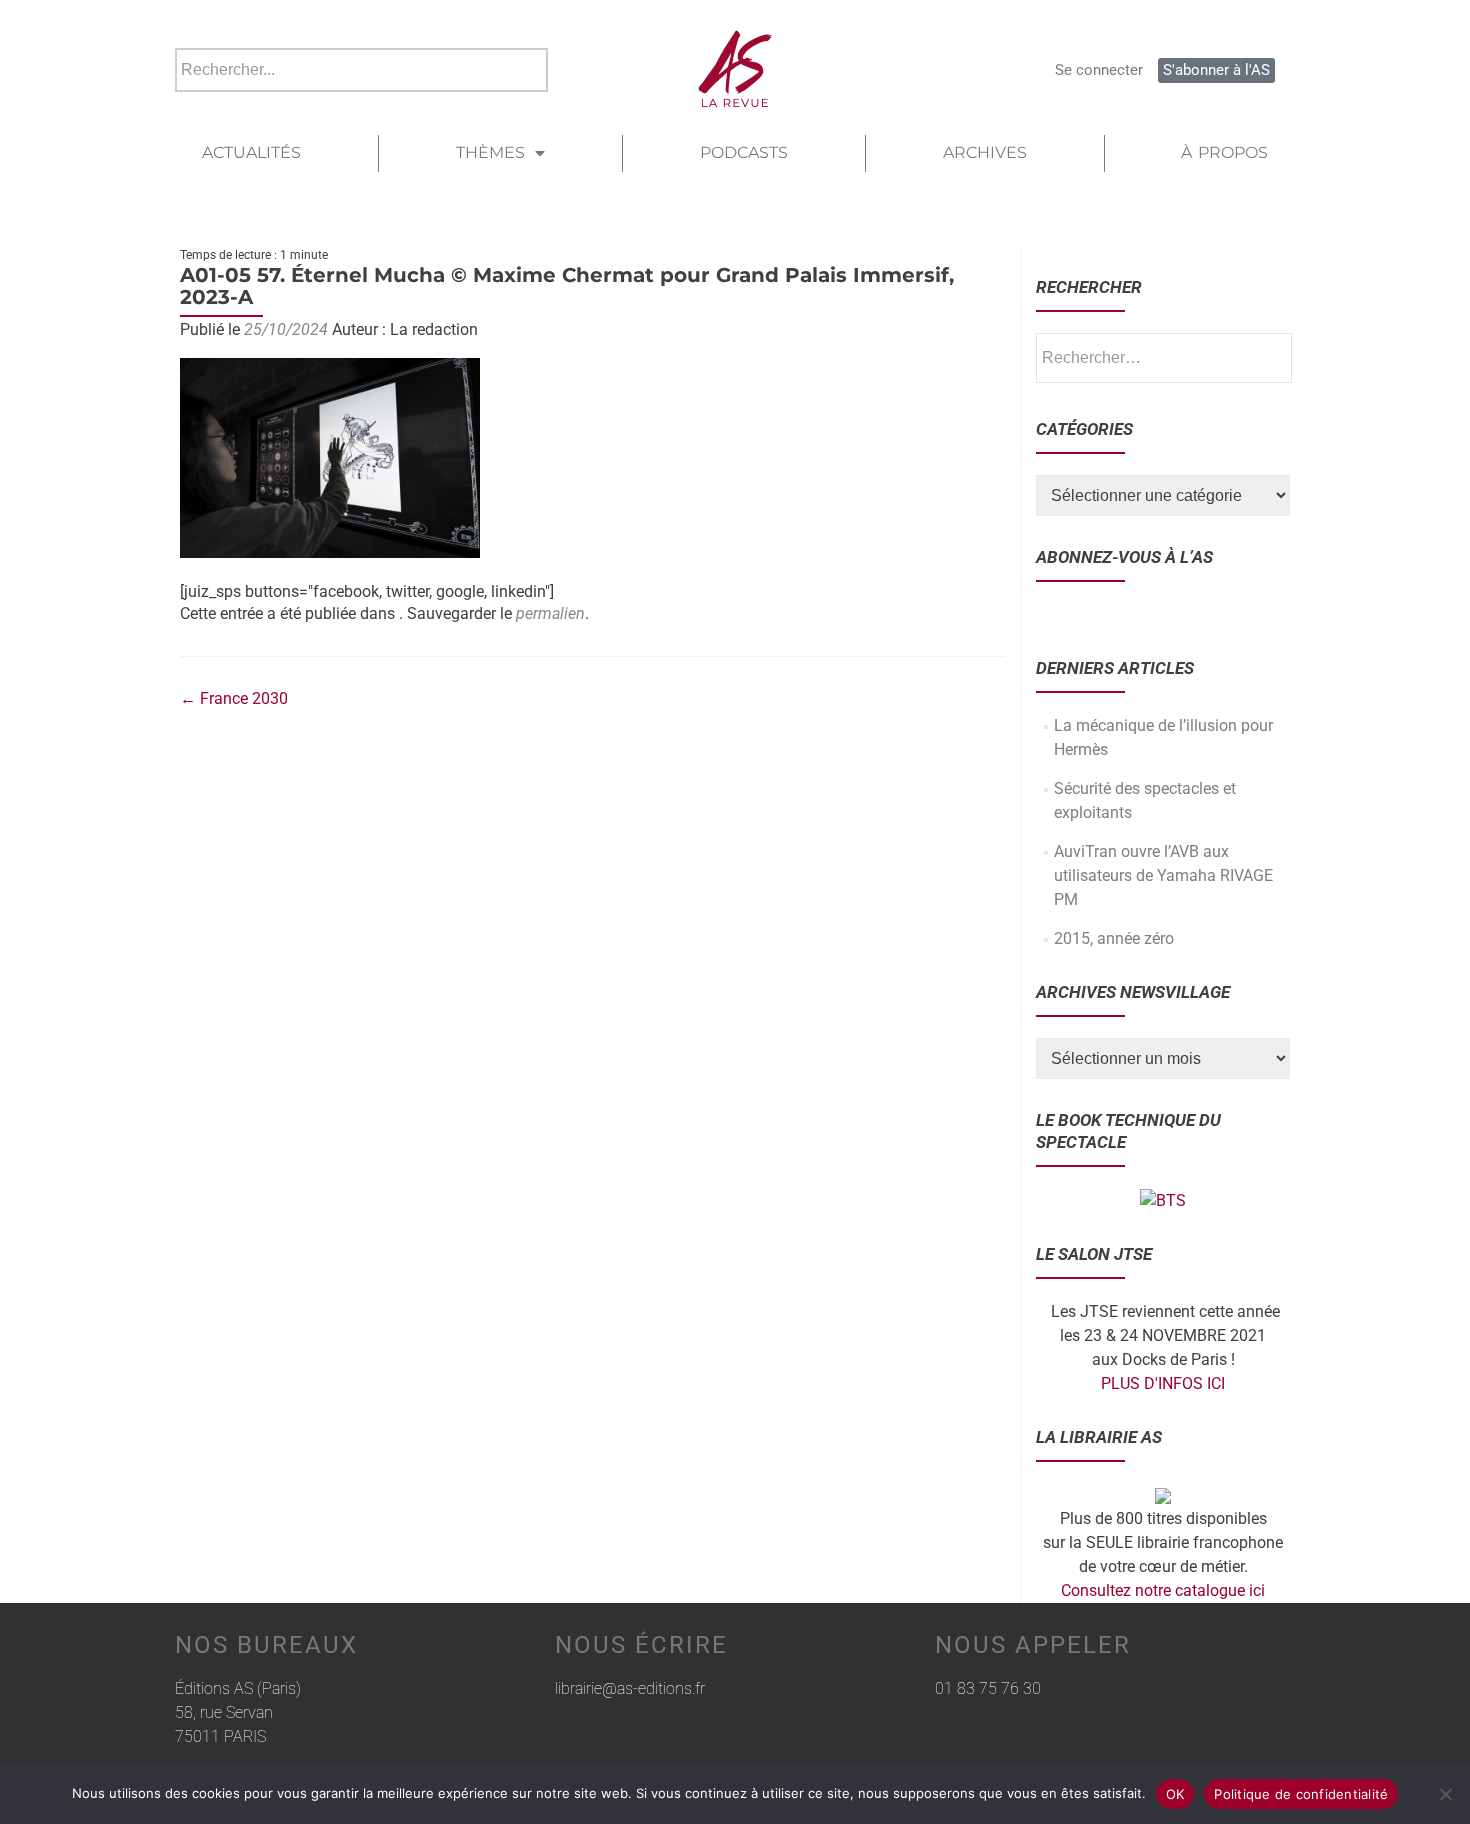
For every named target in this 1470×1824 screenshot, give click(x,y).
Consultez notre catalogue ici (1163, 1590)
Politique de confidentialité (1301, 1794)
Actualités (251, 152)
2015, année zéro (1114, 938)
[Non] (1445, 1794)
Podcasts (744, 152)
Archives (985, 152)
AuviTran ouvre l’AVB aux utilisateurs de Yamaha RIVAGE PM (1163, 875)
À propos (1224, 152)
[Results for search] (361, 103)
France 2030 (234, 698)
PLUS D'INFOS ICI (1163, 1383)
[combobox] (361, 70)
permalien (550, 613)
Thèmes (490, 152)
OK (1175, 1794)
